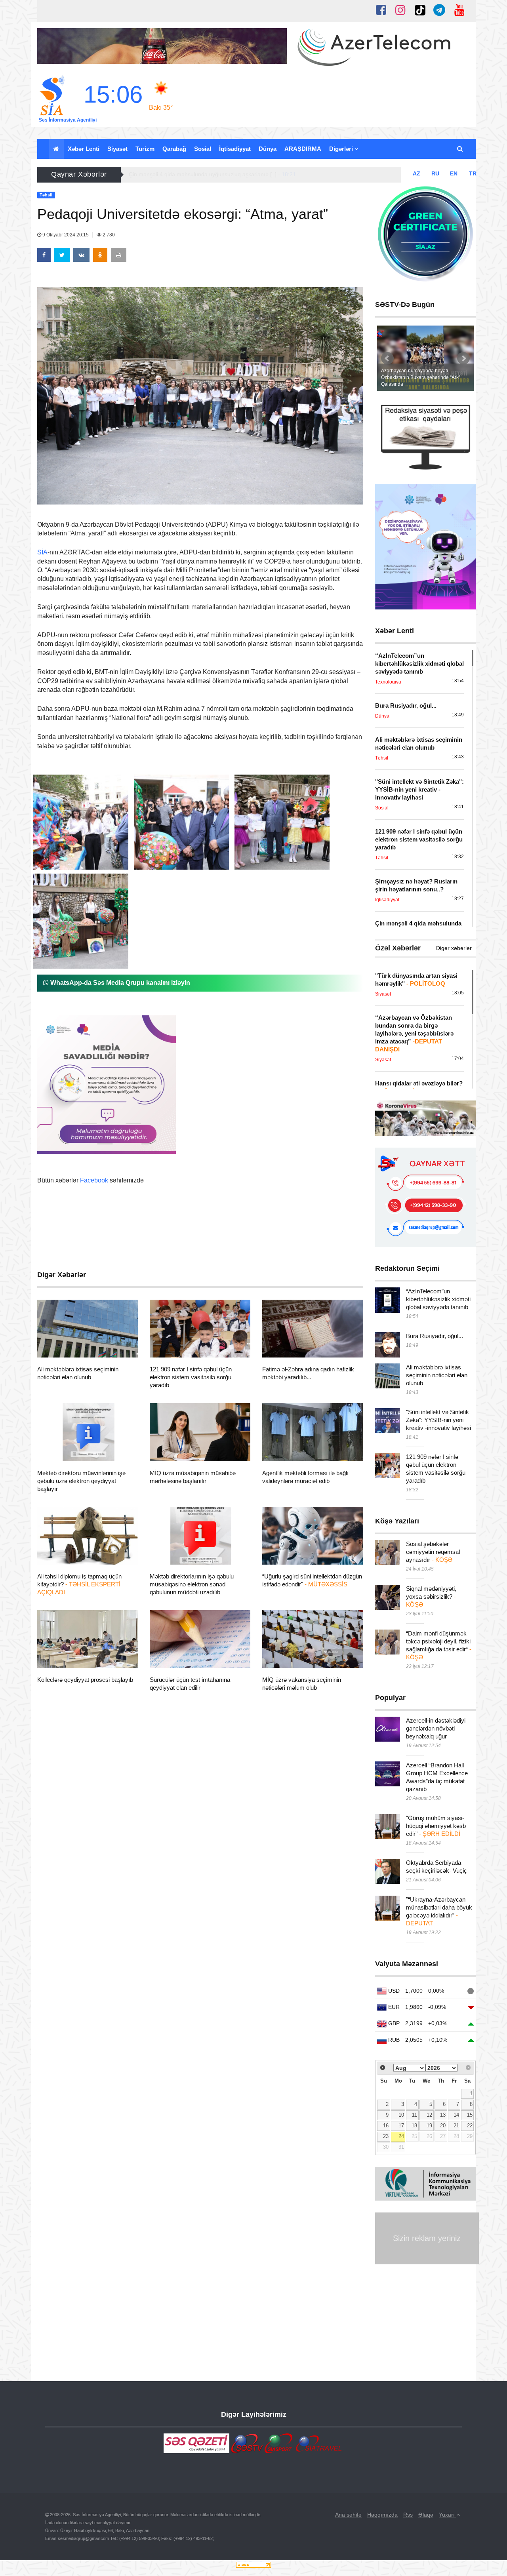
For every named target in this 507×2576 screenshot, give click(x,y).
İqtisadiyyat (235, 149)
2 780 (108, 235)
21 (456, 2126)
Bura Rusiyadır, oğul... (435, 1336)
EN (454, 173)
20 (443, 2126)
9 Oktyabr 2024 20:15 (66, 235)
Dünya (268, 149)
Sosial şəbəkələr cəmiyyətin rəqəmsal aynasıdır (433, 1552)
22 (470, 2126)
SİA (42, 552)
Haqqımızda (382, 2515)
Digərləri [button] (342, 149)
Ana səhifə (348, 2515)
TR (473, 173)
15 (470, 2115)
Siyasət (117, 149)
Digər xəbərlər (454, 948)
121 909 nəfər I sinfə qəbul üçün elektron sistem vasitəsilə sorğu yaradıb (191, 1377)
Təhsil (59, 1348)
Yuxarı (448, 2515)
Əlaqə (426, 2515)
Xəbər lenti (84, 149)
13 (443, 2115)
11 (415, 2115)
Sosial (203, 149)
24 (401, 2136)
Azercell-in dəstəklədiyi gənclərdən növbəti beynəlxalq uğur (436, 1728)
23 (386, 2136)
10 (401, 2115)
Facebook (94, 1180)
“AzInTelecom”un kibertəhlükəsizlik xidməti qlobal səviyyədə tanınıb (438, 1299)
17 (401, 2126)
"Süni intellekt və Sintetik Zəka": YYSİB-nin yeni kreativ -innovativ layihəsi (438, 1420)
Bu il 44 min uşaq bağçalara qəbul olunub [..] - (194, 174)
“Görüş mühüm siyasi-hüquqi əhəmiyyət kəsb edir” (436, 1826)
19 (429, 2126)
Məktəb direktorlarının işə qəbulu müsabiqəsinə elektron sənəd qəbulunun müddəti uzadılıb (192, 1584)
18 (414, 2126)
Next (463, 358)
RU (435, 173)
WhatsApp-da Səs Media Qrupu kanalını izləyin (119, 983)
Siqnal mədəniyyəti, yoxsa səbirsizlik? (431, 1596)
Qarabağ (174, 149)
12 (429, 2115)
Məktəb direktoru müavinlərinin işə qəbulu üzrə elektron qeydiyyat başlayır (81, 1481)
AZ (416, 173)
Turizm (145, 149)
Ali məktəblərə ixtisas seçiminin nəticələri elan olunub (437, 1375)
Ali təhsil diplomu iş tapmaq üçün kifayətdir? (79, 1584)
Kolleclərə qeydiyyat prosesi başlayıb (85, 1680)
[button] (460, 149)
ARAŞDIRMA (303, 149)
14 (456, 2115)
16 (386, 2126)
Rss (408, 2515)
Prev (387, 358)
